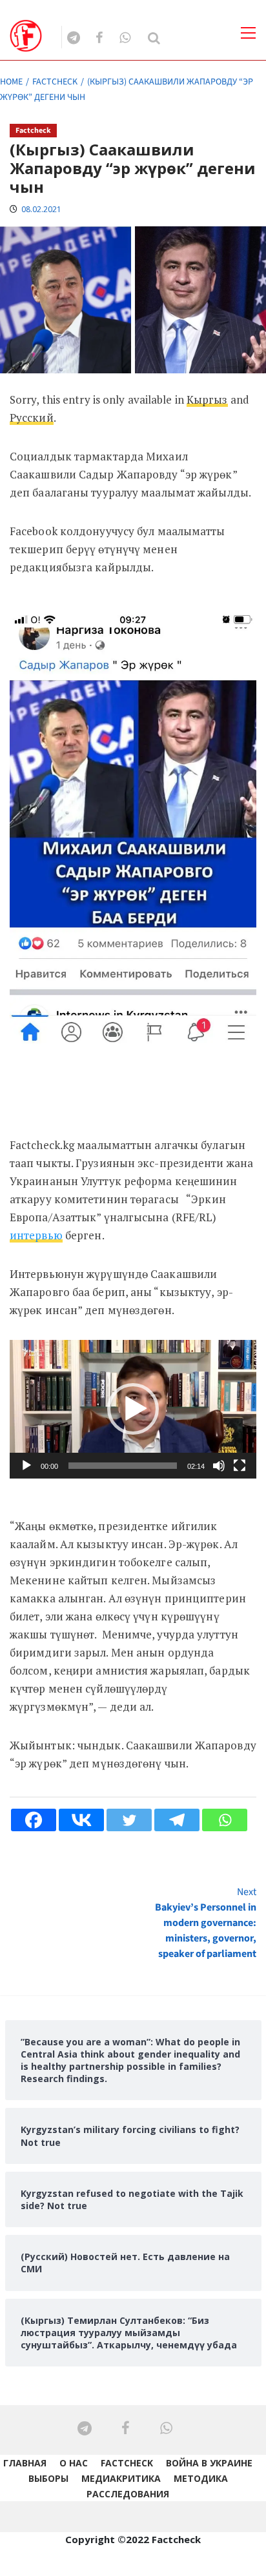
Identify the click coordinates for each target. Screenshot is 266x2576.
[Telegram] (177, 1820)
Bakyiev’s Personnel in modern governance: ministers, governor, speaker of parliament (206, 1923)
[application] (133, 1409)
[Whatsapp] (225, 1820)
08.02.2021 (41, 209)
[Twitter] (129, 1820)
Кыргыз (207, 399)
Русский (32, 418)
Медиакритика (121, 2478)
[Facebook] (34, 1820)
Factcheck (33, 131)
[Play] (26, 1466)
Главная (25, 2463)
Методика (201, 2478)
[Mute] (219, 1466)
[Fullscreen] (240, 1466)
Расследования (128, 2494)
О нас (74, 2463)
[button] (133, 1409)
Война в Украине (209, 2463)
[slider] (123, 1466)
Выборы (48, 2478)
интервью (36, 1235)
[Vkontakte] (81, 1820)
